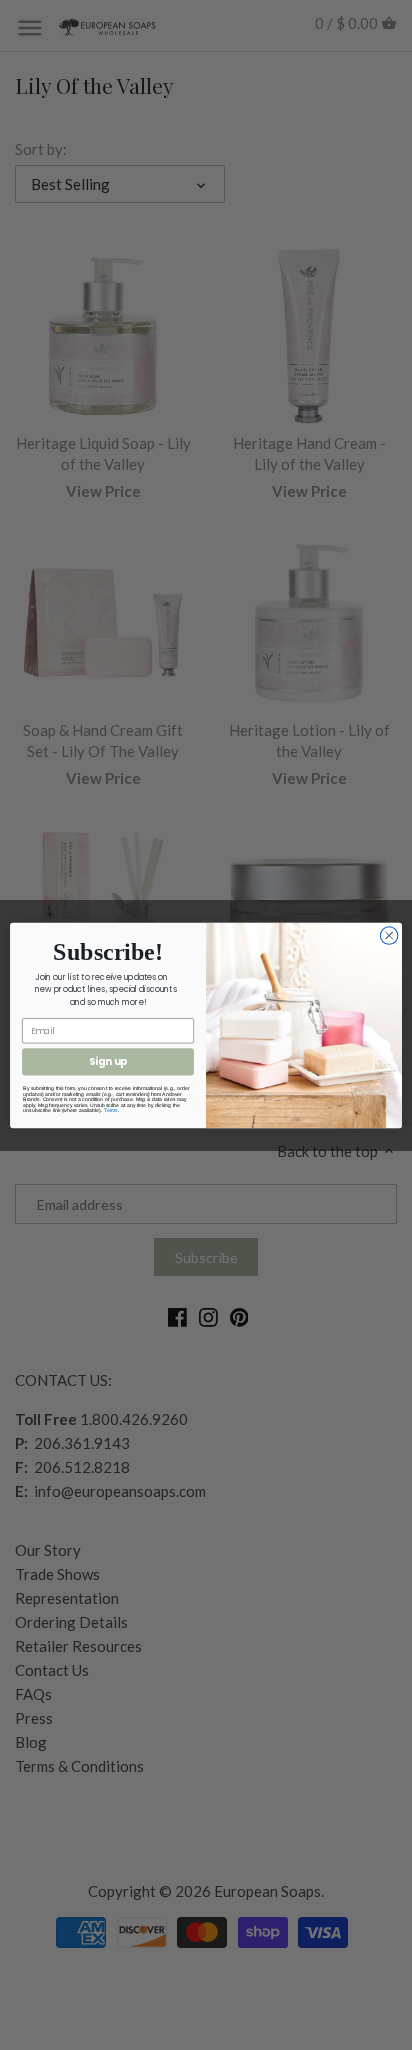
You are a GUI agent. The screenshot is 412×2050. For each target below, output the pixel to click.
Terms (111, 1110)
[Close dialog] (389, 935)
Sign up (108, 1061)
